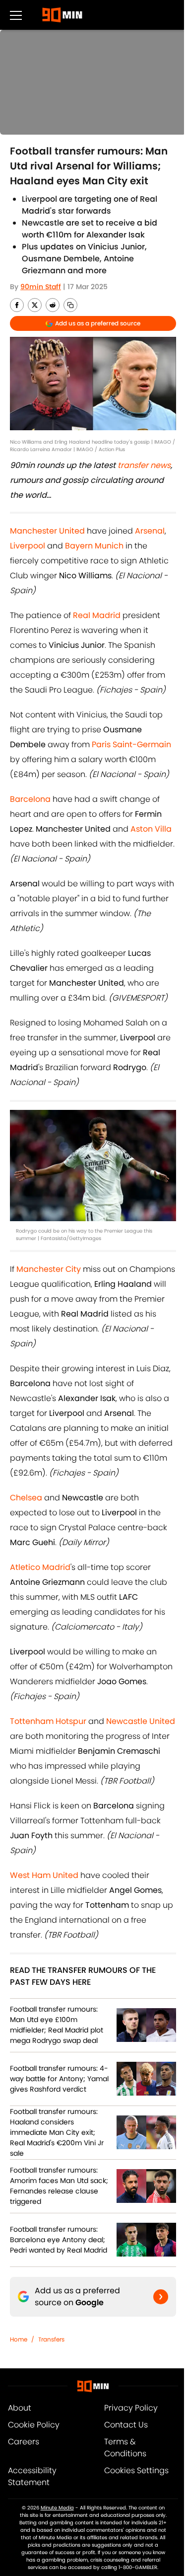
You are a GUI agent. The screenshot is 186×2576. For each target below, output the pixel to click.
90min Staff (41, 287)
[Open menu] (16, 15)
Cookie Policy (34, 2425)
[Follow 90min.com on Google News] (161, 2297)
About (20, 2408)
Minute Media (57, 2508)
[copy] (70, 305)
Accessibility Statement (32, 2476)
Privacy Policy (131, 2408)
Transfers (51, 2339)
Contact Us (126, 2425)
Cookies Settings (136, 2470)
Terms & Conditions (125, 2448)
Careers (24, 2442)
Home (19, 2339)
